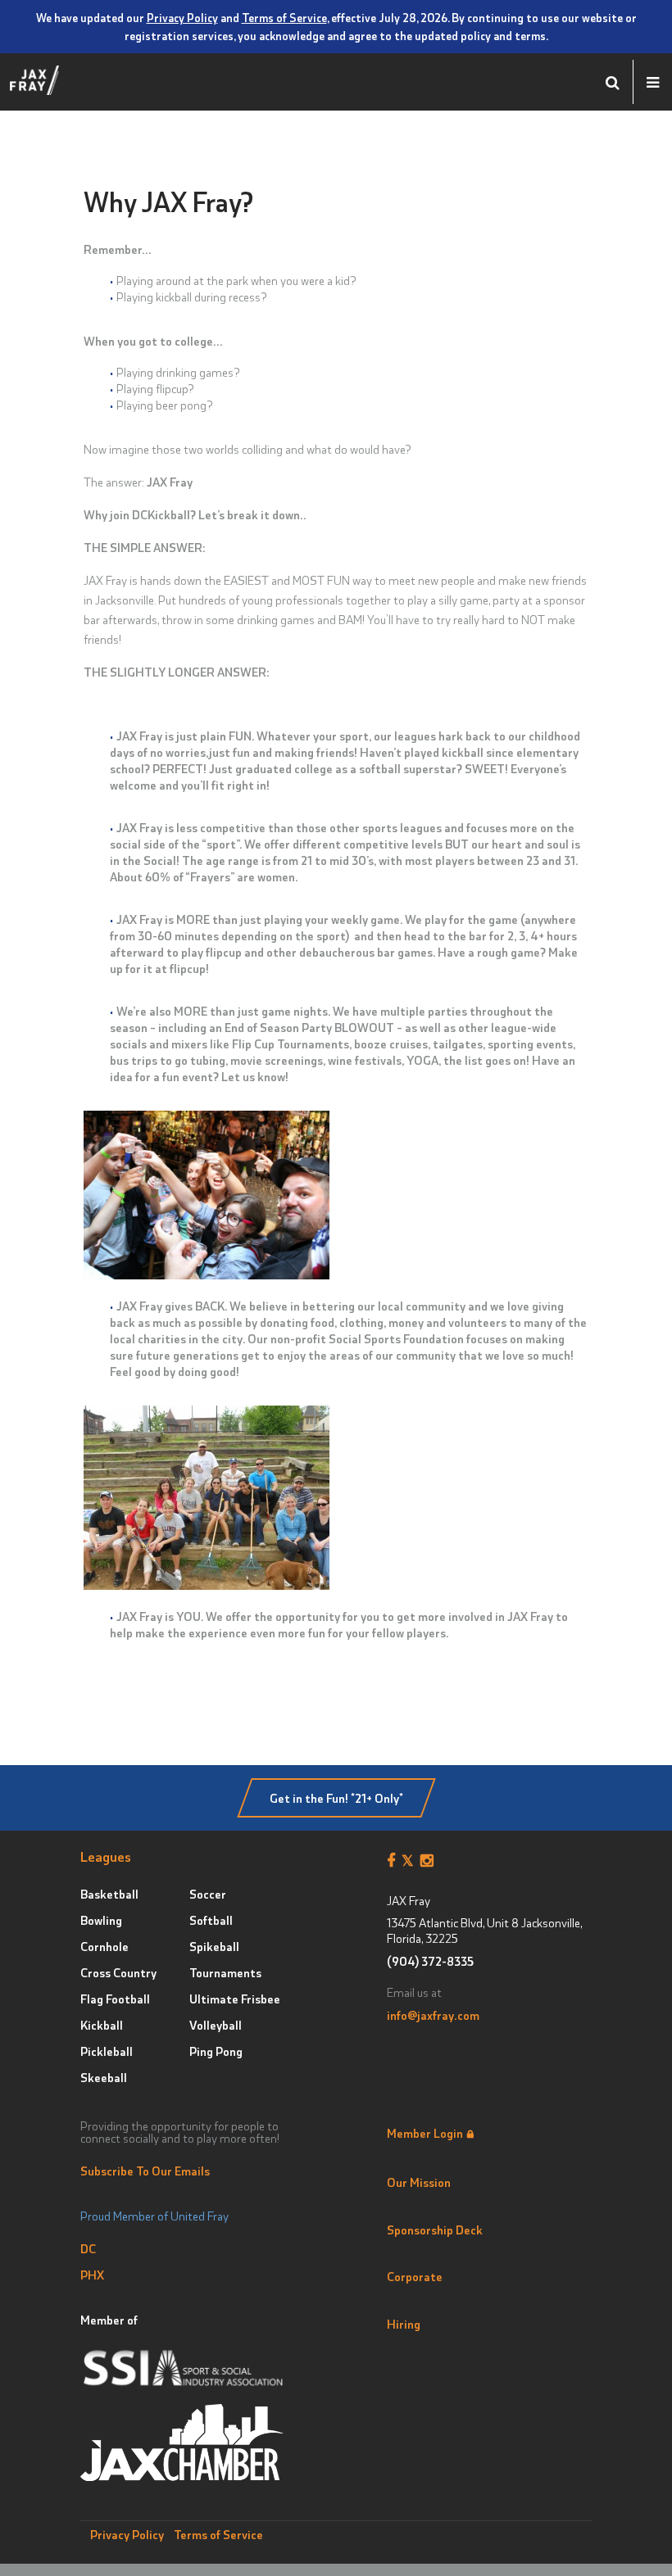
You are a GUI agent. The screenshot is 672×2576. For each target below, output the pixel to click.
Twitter (411, 1861)
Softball (211, 1920)
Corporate (415, 2276)
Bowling (101, 1920)
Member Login (425, 2133)
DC (88, 2248)
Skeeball (104, 2077)
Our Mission (419, 2182)
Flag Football (115, 1999)
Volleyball (216, 2025)
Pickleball (107, 2051)
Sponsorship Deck (435, 2230)
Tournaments (225, 1972)
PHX (92, 2275)
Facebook (394, 1861)
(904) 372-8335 (430, 1961)
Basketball (109, 1894)
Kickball (102, 2025)
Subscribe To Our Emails (145, 2171)
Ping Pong (216, 2051)
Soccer (208, 1894)
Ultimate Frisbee (235, 1999)
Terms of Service (284, 17)
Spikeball (214, 1946)
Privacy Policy (182, 17)
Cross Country (118, 1972)
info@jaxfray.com (433, 2015)
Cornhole (104, 1946)
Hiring (404, 2324)
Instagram (430, 1861)
